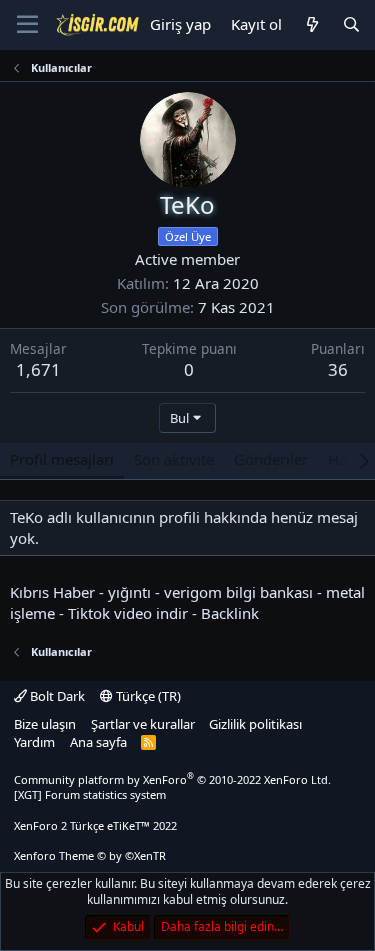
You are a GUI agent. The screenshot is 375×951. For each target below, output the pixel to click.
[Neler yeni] (311, 24)
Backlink (230, 613)
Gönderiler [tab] (271, 459)
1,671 (38, 369)
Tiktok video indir (128, 613)
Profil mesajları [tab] (62, 459)
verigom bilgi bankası (238, 592)
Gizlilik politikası (255, 724)
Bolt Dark (56, 696)
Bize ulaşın (45, 724)
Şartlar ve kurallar (143, 724)
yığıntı (129, 592)
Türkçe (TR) (147, 696)
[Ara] (351, 24)
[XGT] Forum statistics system (120, 794)
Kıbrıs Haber (52, 592)
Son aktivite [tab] (174, 459)
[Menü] (27, 25)
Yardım (34, 742)
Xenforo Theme (90, 855)
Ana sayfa (98, 742)
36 (338, 369)
